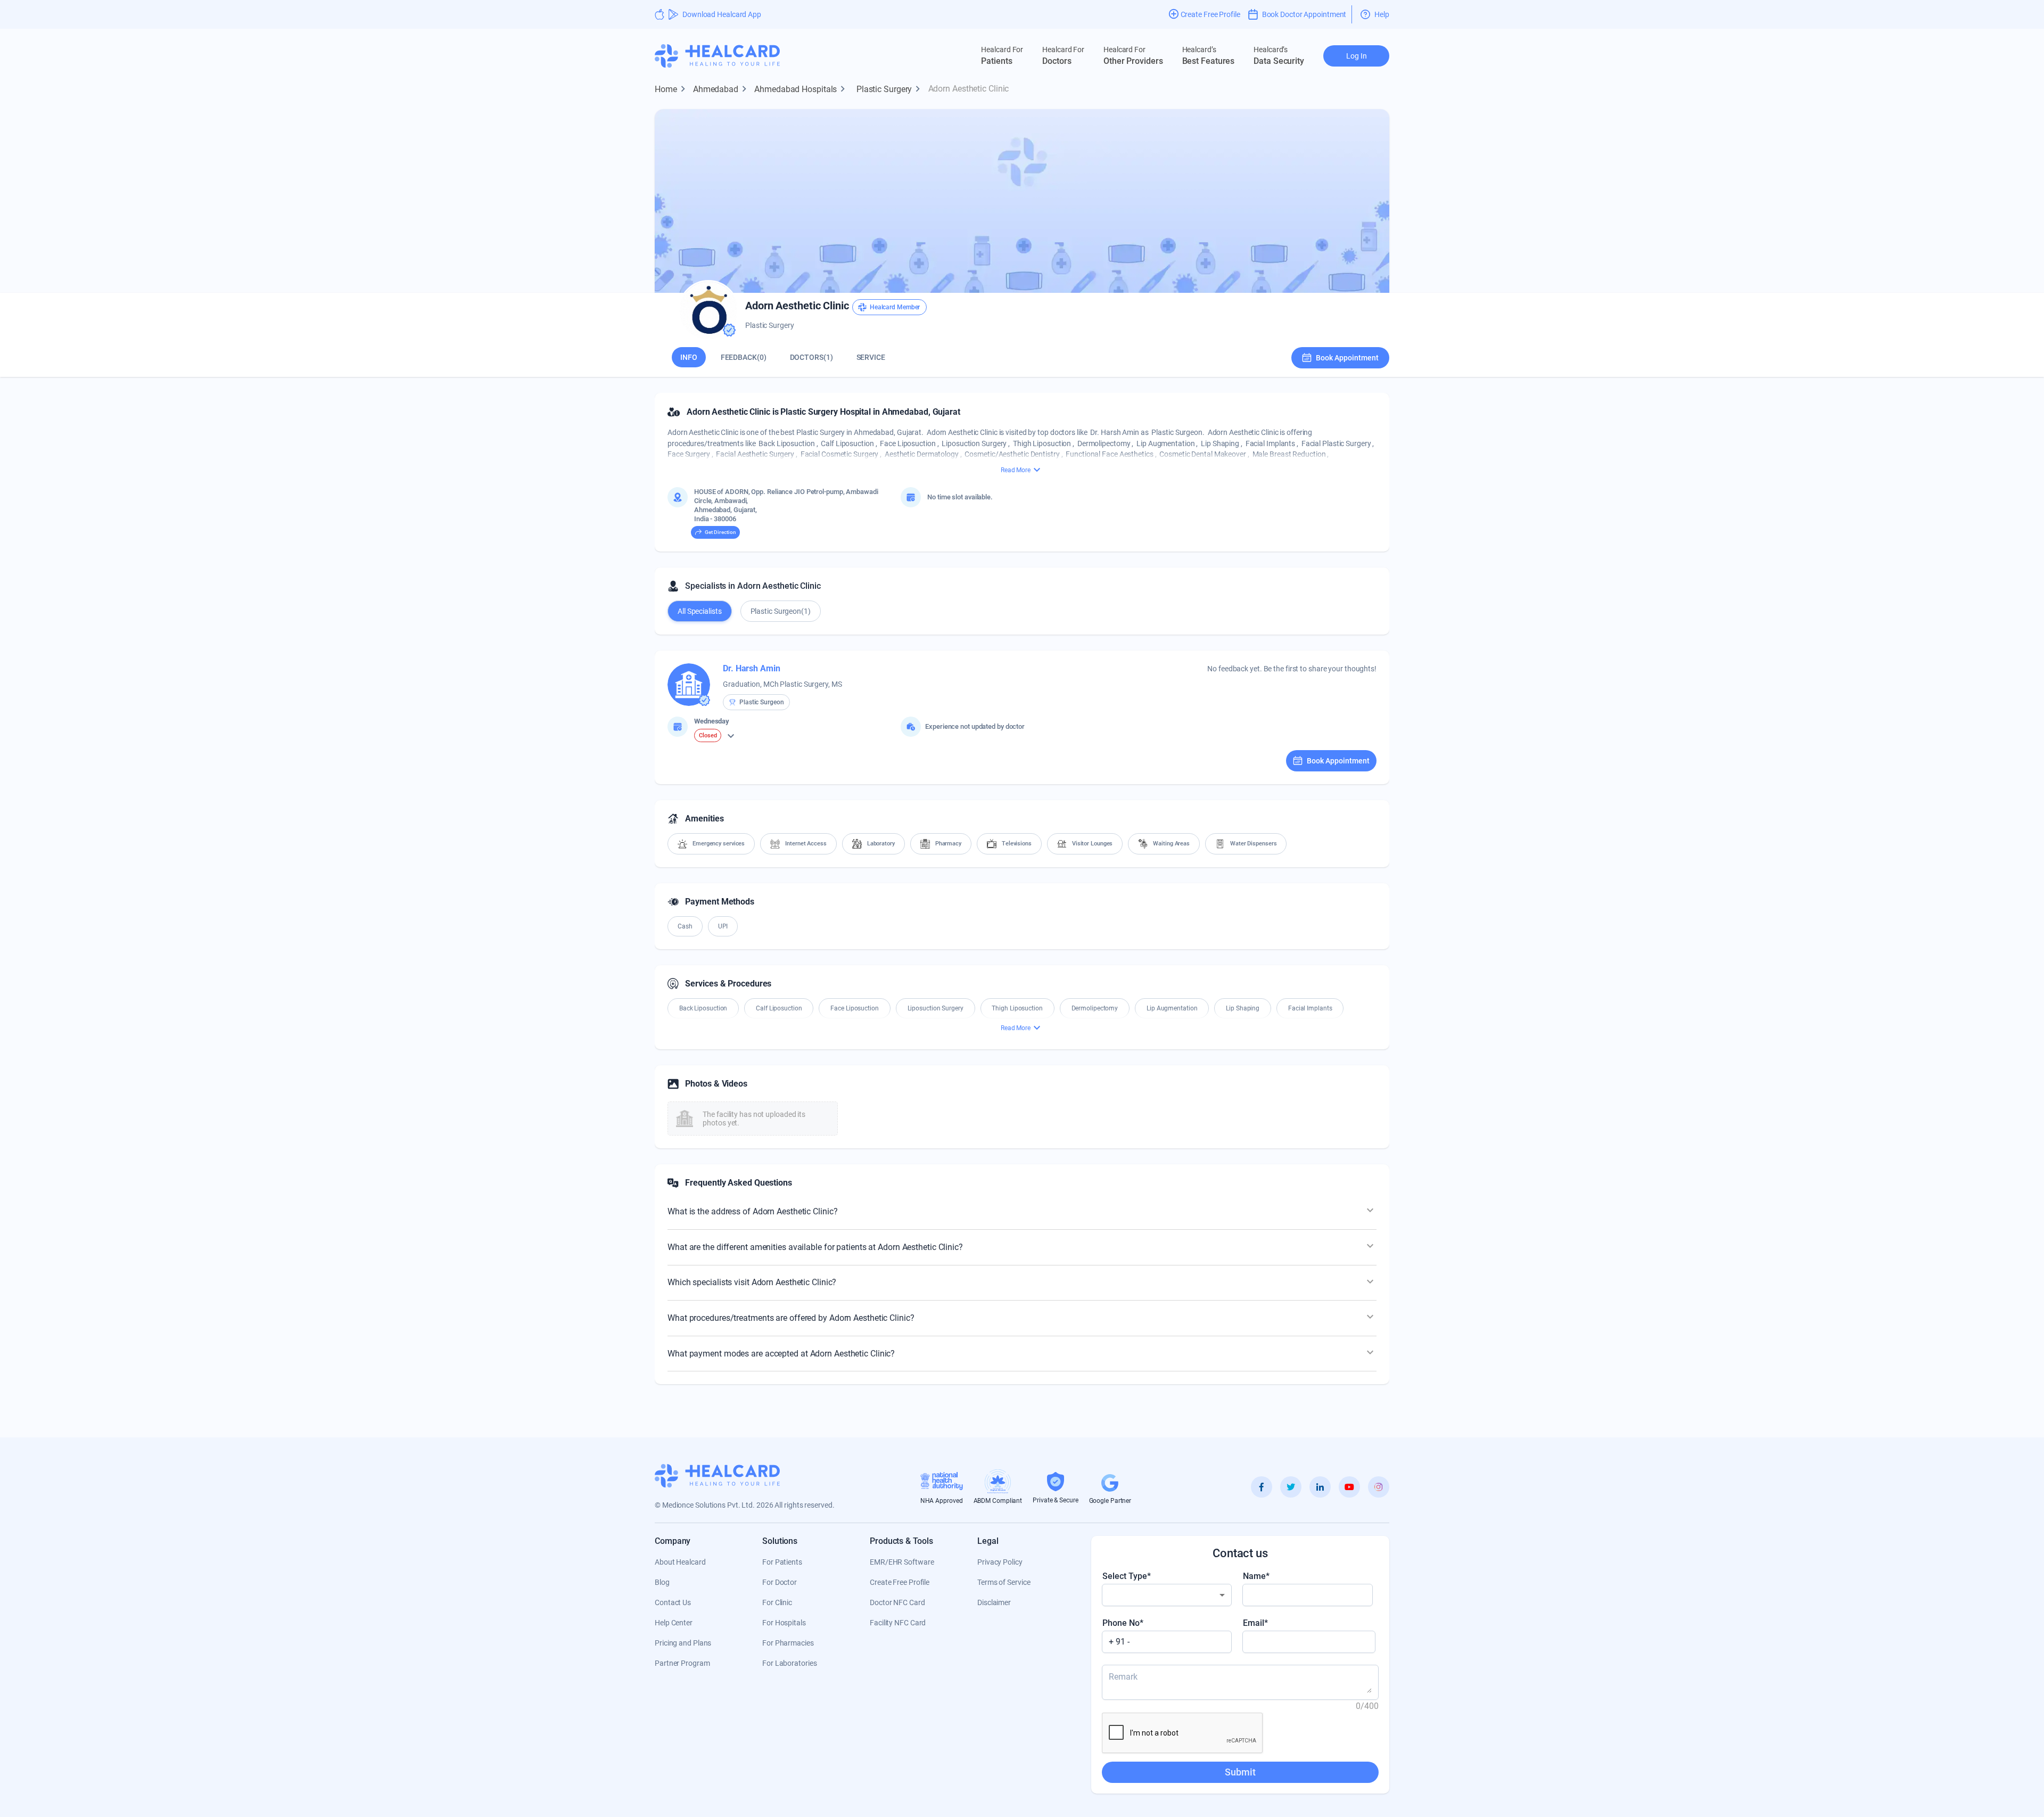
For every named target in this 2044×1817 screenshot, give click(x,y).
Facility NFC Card (898, 1623)
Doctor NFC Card (897, 1602)
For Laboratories (789, 1663)
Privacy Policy (1000, 1562)
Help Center (674, 1623)
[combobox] (1167, 1595)
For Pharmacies (788, 1643)
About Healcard (680, 1562)
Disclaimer (994, 1602)
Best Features (1209, 56)
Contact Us (673, 1602)
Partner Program (682, 1663)
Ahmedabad (722, 89)
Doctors (1063, 56)
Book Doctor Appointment (1304, 14)
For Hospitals (784, 1623)
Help (1382, 14)
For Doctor (780, 1582)
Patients (1002, 56)
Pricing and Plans (683, 1643)
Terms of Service (1004, 1582)
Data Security (1279, 56)
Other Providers (1133, 56)
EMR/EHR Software (902, 1562)
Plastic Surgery (890, 89)
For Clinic (777, 1602)
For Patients (782, 1562)
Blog (662, 1582)
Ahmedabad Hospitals (801, 89)
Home (672, 89)
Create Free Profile (900, 1582)
